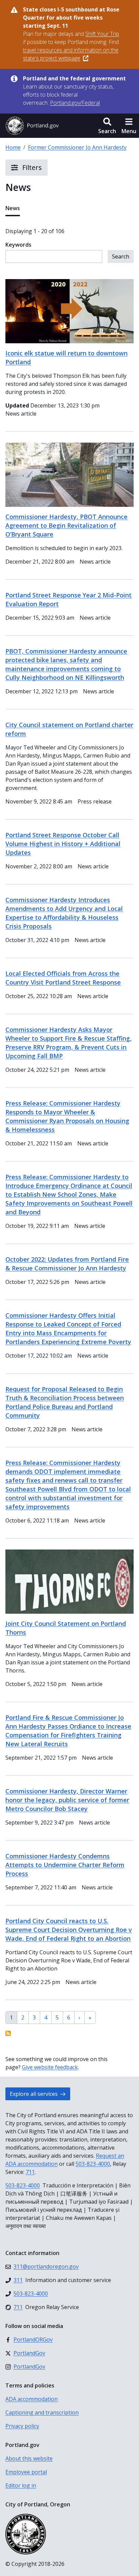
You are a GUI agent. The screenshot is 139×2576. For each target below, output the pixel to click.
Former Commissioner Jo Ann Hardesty (77, 147)
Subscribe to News (8, 2033)
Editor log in (21, 2485)
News (13, 208)
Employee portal (26, 2472)
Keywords (18, 245)
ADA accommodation (32, 2399)
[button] (107, 126)
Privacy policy (22, 2426)
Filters (31, 167)
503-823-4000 (93, 2164)
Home (13, 147)
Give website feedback (50, 2067)
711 (30, 2172)
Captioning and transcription (42, 2412)
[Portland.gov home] (32, 126)
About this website (29, 2458)
